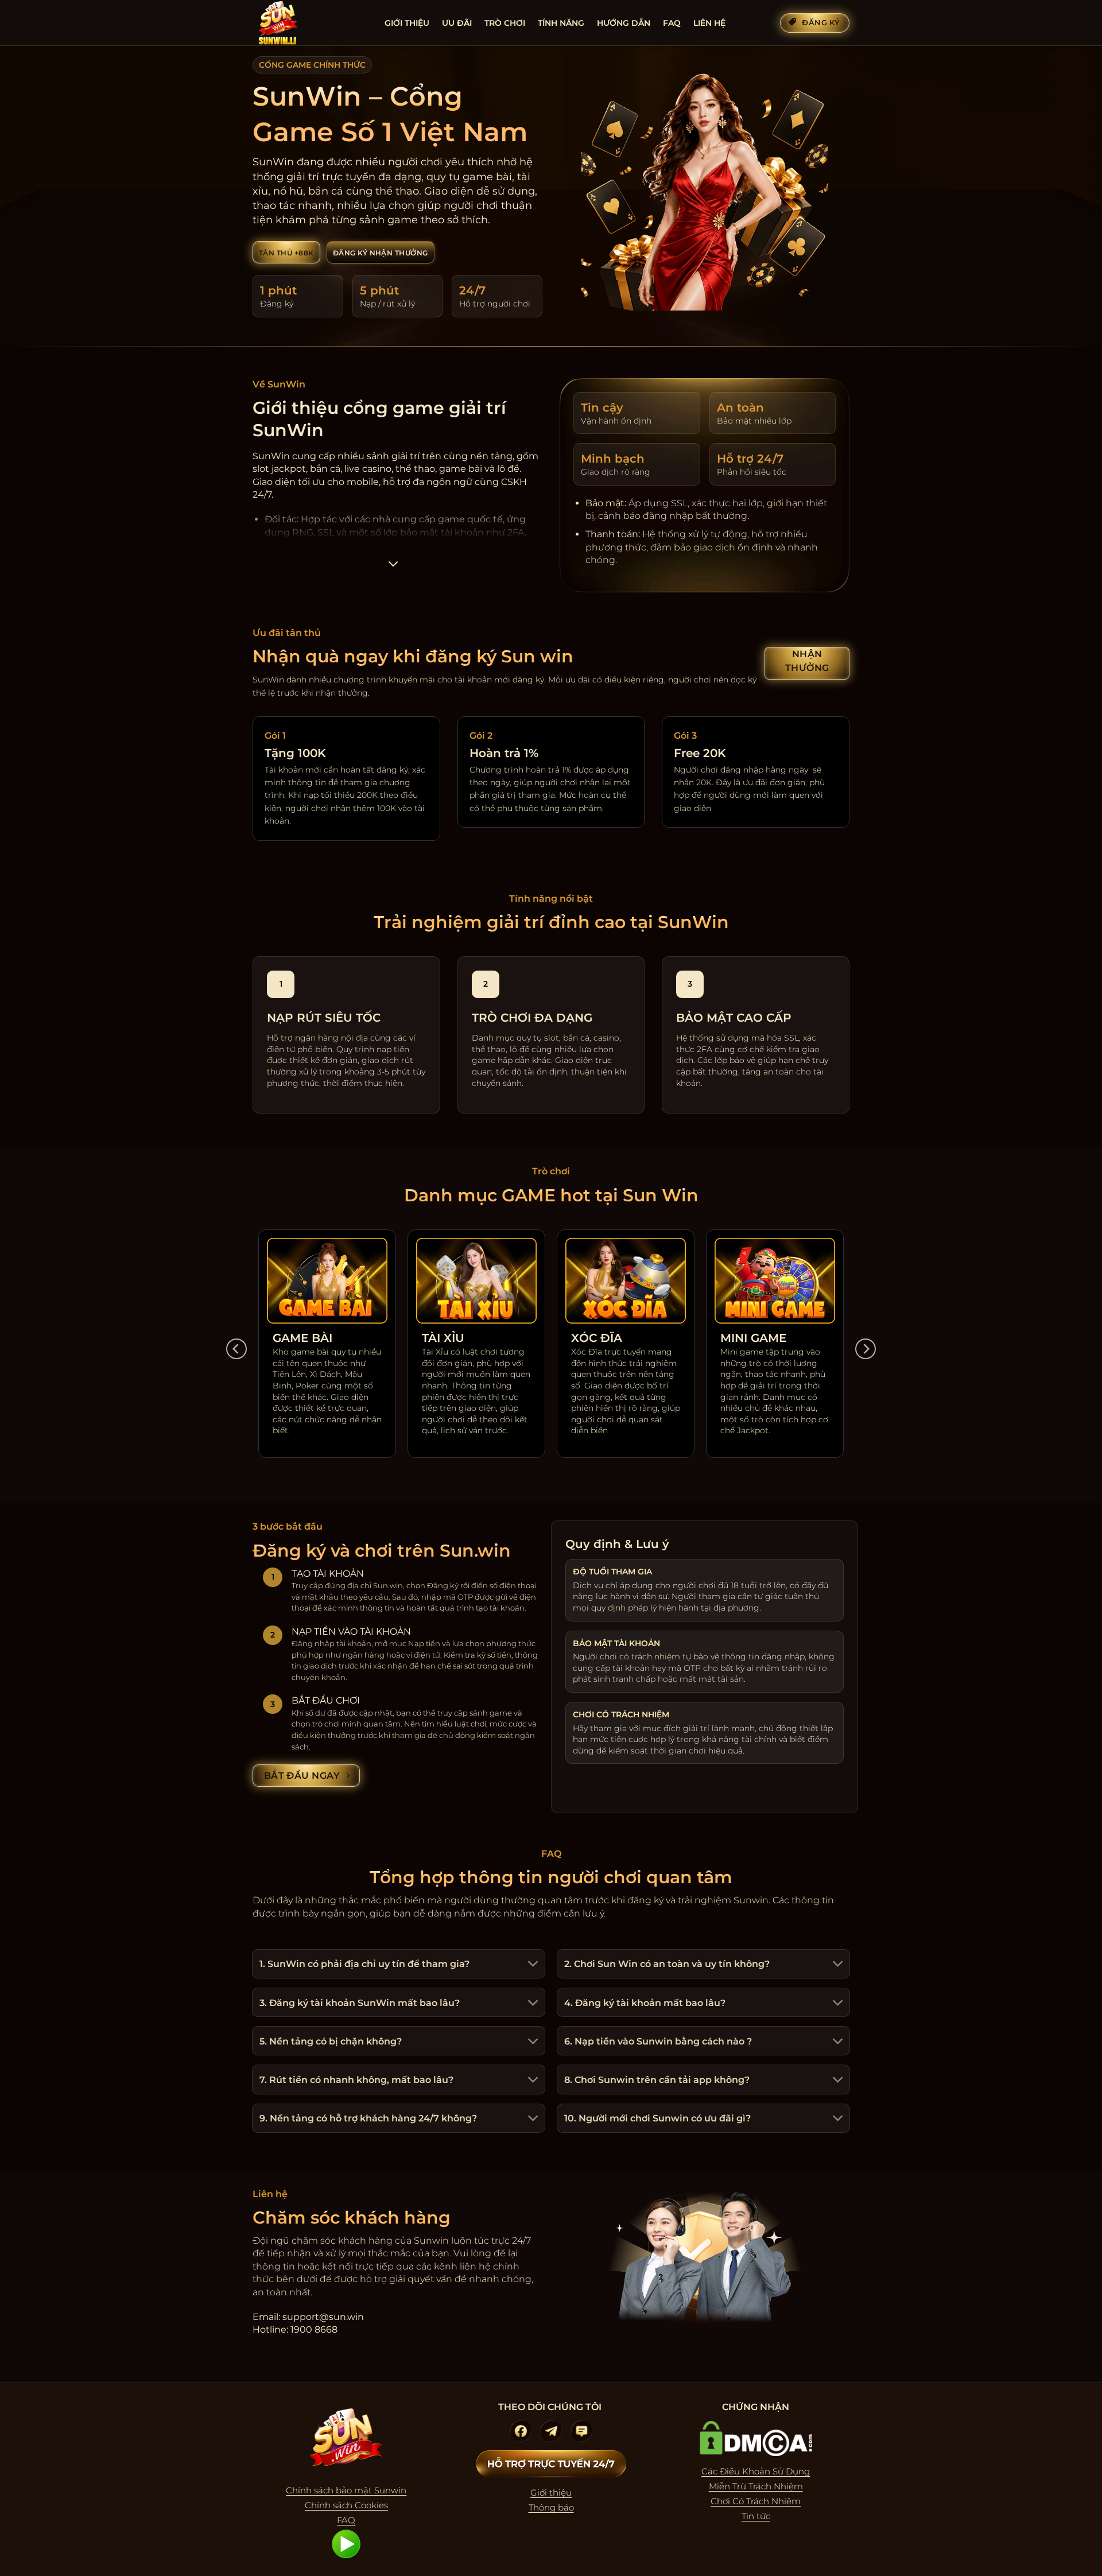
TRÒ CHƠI (505, 23)
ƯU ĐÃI (457, 23)
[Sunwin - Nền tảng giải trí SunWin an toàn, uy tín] (310, 23)
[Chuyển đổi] (531, 1965)
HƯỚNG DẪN (624, 23)
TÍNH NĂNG (561, 23)
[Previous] (236, 1349)
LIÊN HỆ (709, 23)
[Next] (866, 1349)
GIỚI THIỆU (407, 23)
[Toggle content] (393, 567)
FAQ (672, 23)
